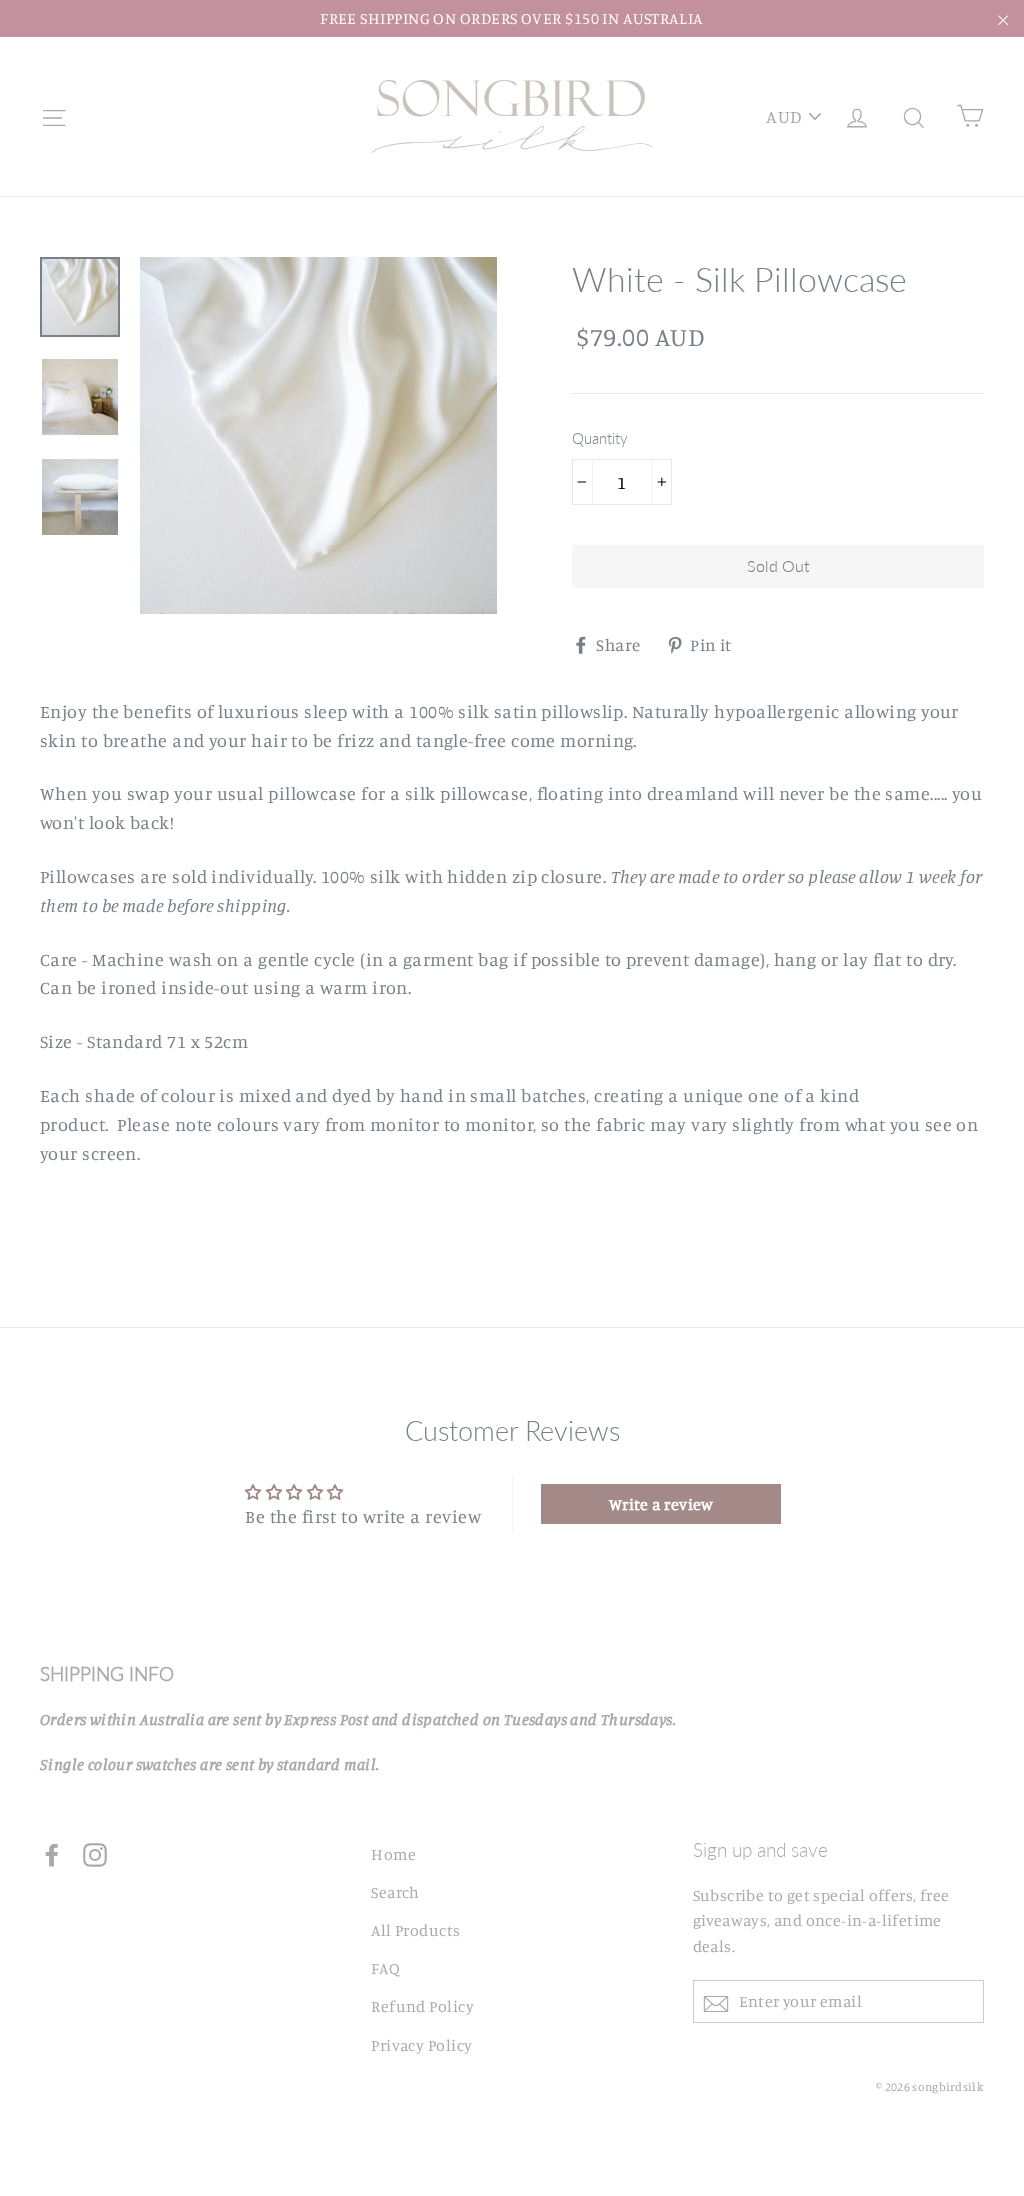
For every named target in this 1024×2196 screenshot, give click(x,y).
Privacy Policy (421, 2045)
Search (395, 1892)
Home (393, 1854)
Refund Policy (422, 2006)
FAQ (385, 1968)
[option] (318, 435)
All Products (415, 1930)
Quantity (600, 438)
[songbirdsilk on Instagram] (95, 1852)
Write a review (661, 1504)
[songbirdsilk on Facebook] (52, 1852)
